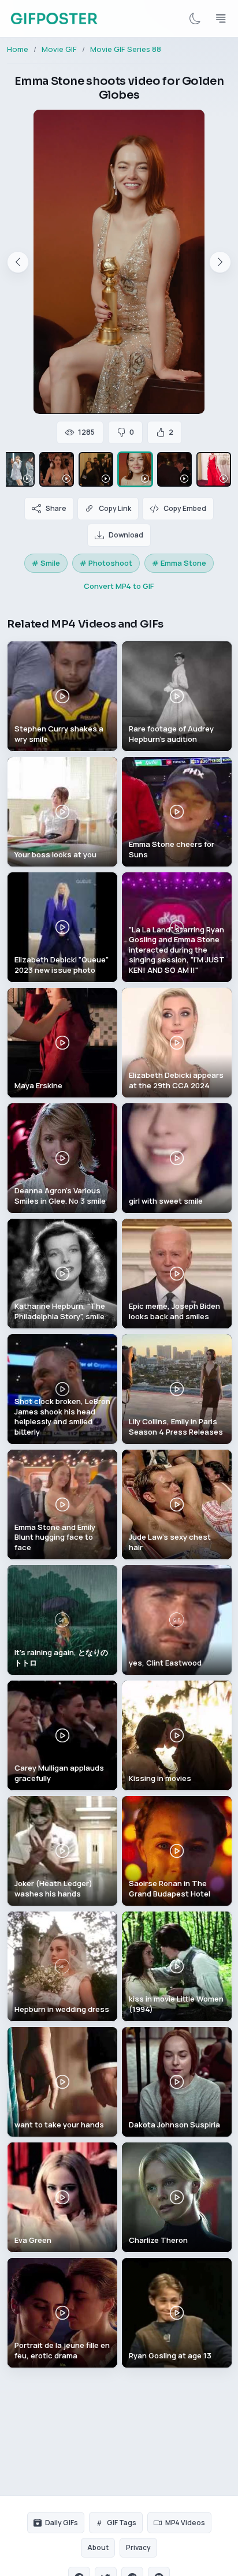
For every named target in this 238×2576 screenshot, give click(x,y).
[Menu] (221, 18)
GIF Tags (122, 2523)
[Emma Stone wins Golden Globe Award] (57, 469)
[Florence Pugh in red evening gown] (214, 469)
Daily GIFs (62, 2523)
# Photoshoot (106, 563)
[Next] (220, 262)
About (98, 2547)
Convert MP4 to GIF (119, 586)
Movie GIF (59, 49)
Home (18, 49)
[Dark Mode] (195, 18)
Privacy (138, 2547)
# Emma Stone (179, 563)
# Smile (46, 563)
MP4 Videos (185, 2523)
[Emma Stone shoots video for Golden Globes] (135, 469)
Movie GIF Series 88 (126, 49)
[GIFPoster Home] (54, 18)
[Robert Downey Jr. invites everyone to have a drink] (96, 469)
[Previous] (18, 262)
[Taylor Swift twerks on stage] (17, 469)
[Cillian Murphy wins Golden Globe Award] (174, 469)
